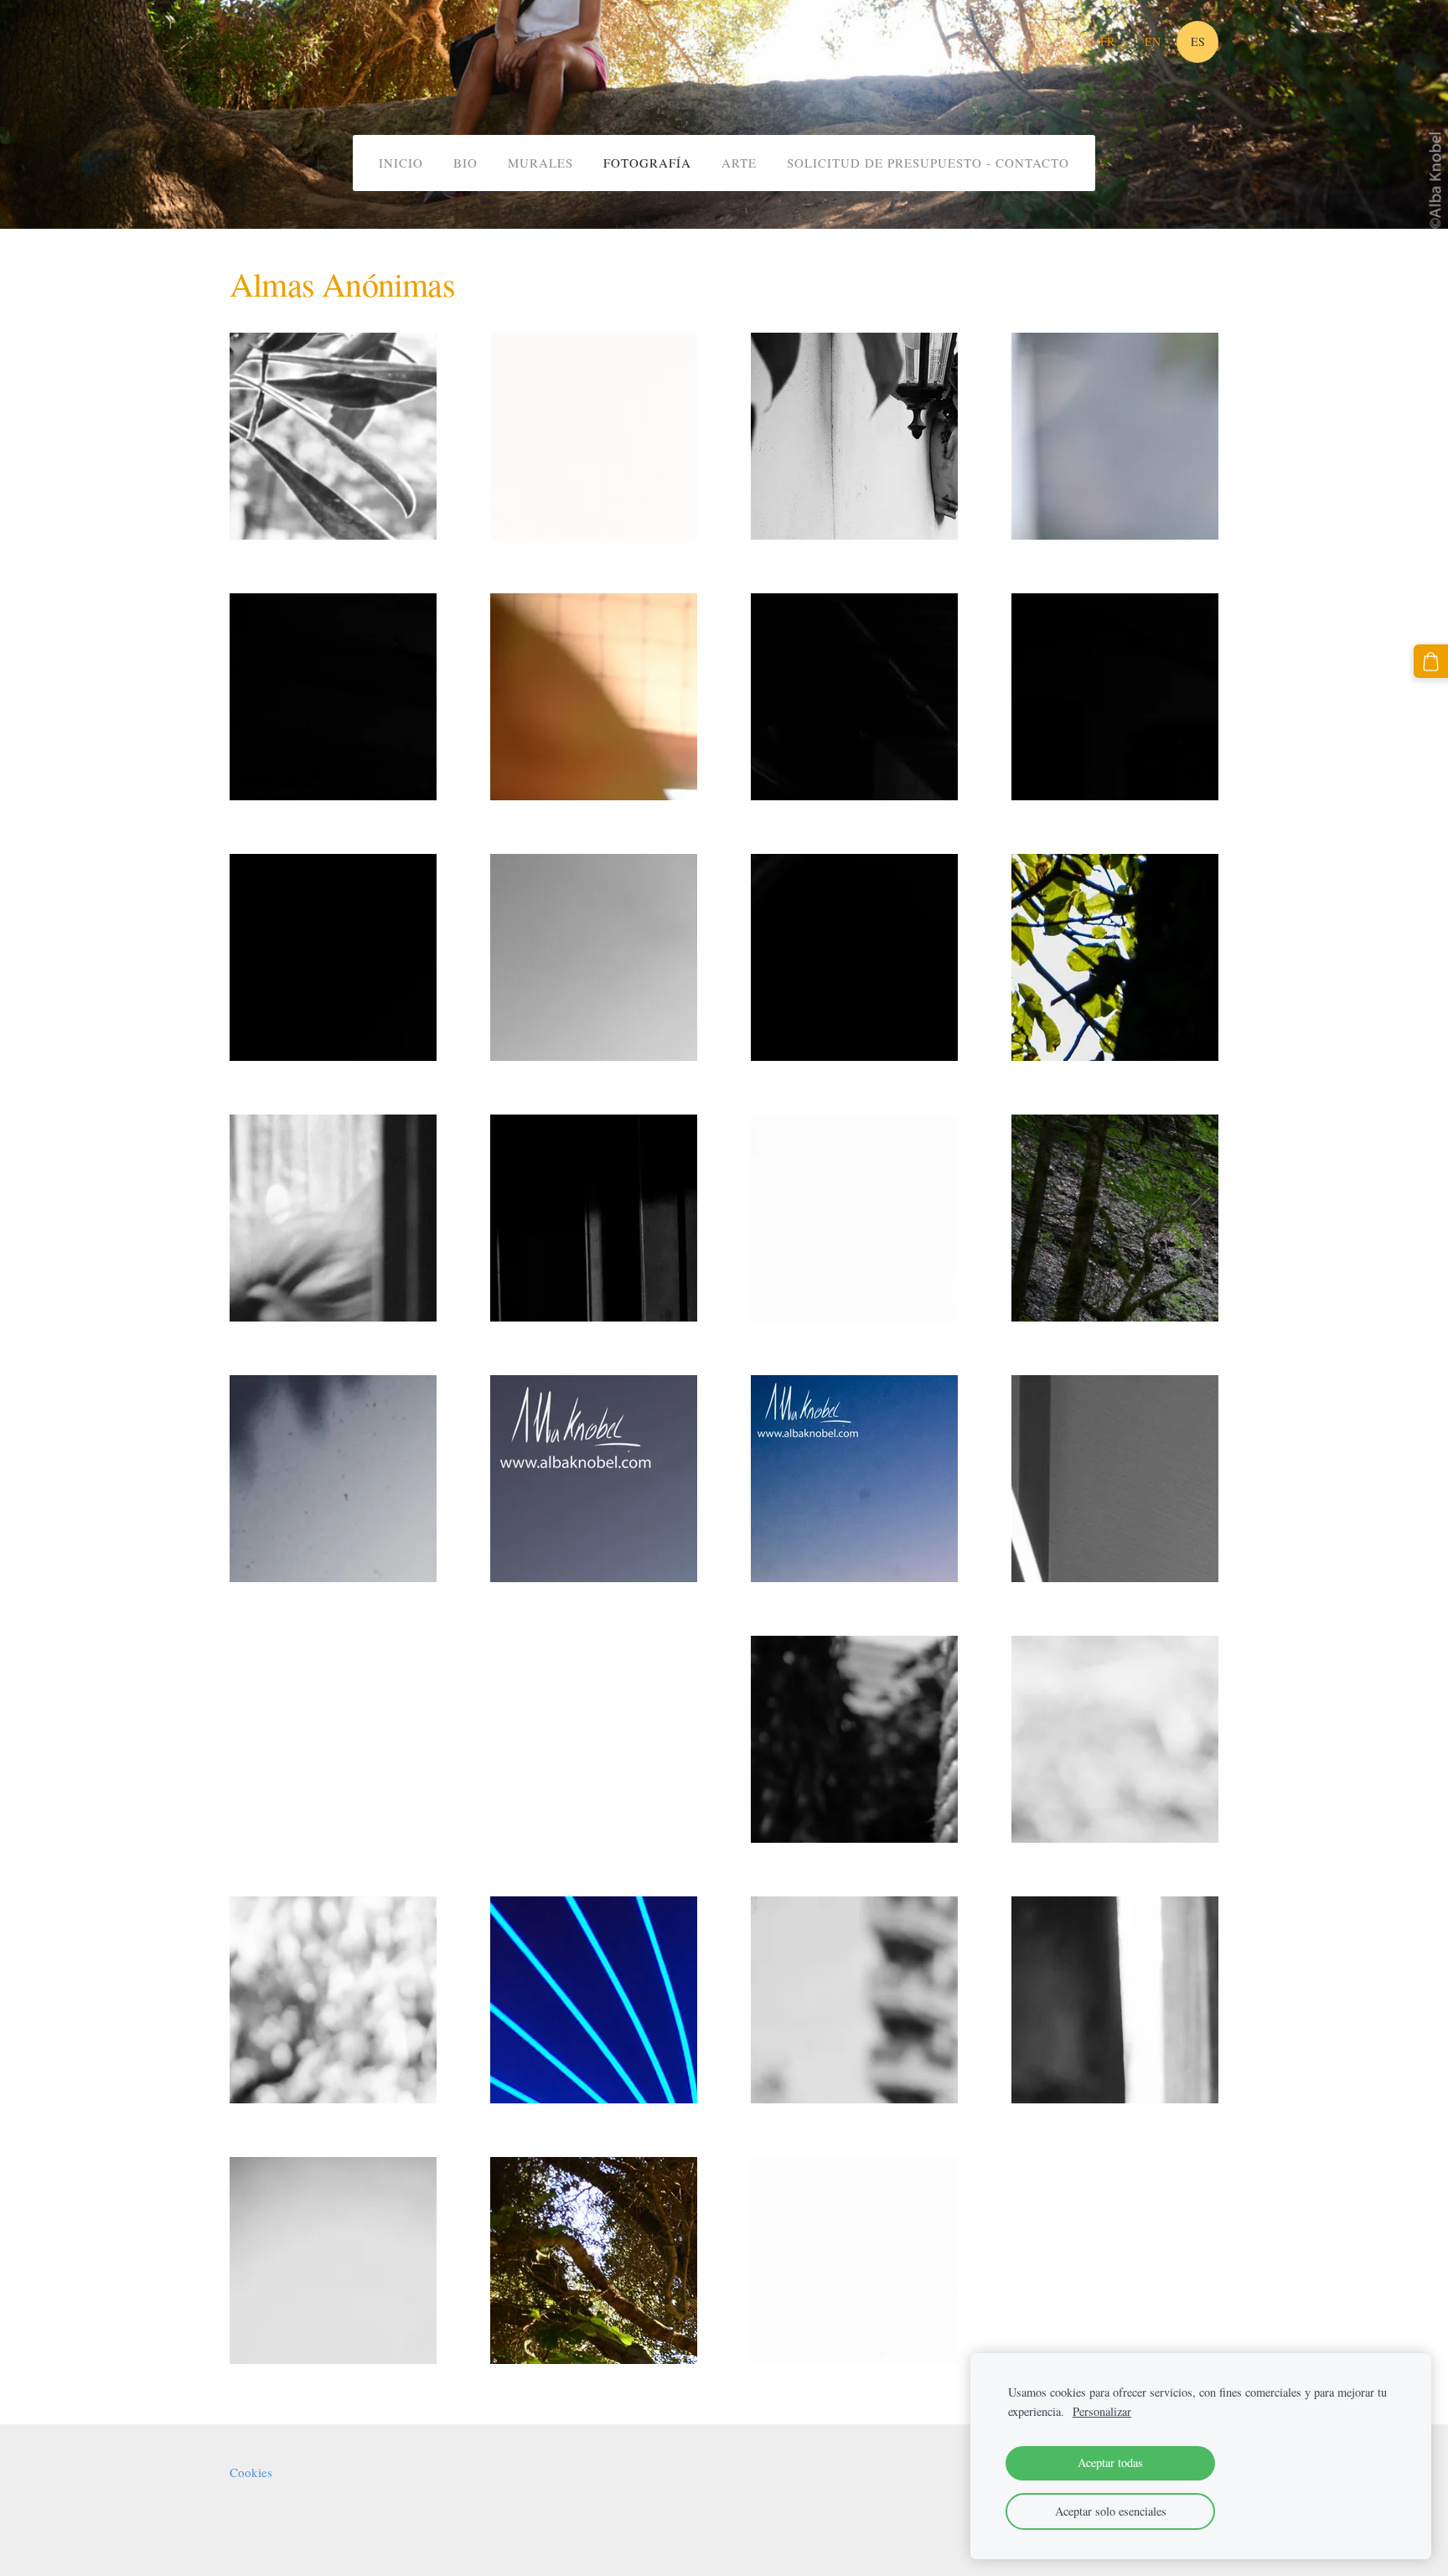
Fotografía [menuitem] (647, 163)
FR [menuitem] (1107, 41)
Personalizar (1102, 2411)
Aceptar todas (1110, 2462)
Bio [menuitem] (465, 163)
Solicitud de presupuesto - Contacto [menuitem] (928, 163)
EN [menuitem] (1153, 41)
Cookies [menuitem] (251, 2472)
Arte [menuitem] (739, 163)
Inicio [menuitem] (401, 163)
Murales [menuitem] (540, 163)
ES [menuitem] (1198, 41)
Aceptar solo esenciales (1111, 2511)
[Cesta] (1431, 662)
